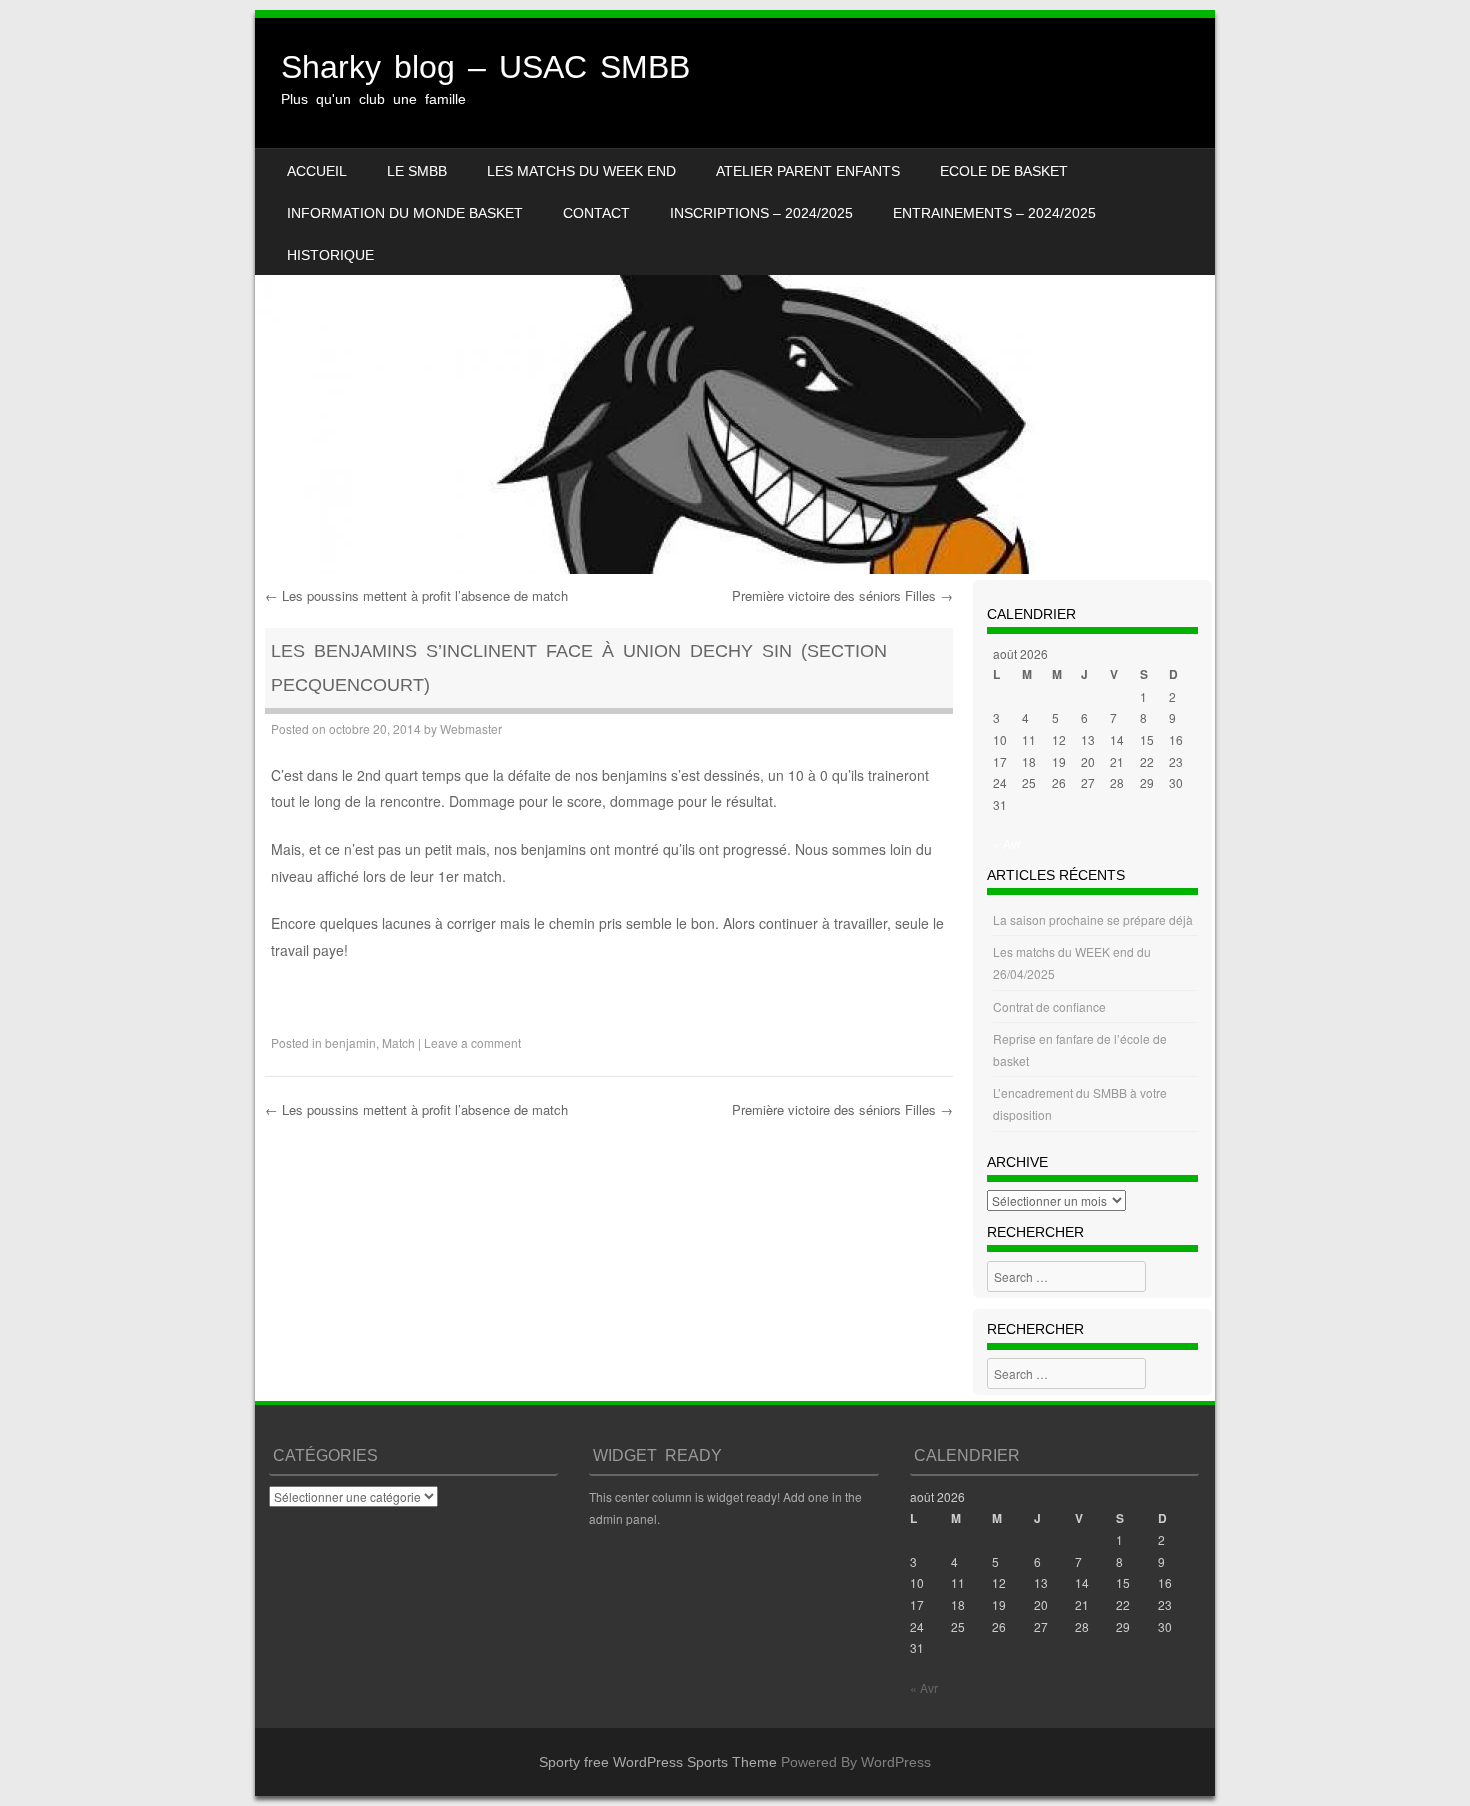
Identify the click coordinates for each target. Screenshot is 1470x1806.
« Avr (1007, 843)
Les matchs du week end (581, 171)
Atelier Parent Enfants (808, 171)
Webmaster (471, 728)
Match (398, 1042)
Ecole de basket (1004, 171)
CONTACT (596, 213)
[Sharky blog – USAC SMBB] (735, 296)
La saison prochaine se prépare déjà (1093, 919)
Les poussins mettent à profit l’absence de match (416, 595)
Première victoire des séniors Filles (842, 595)
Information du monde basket (405, 213)
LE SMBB (417, 171)
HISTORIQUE (330, 255)
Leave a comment (472, 1042)
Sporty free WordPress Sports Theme (658, 1762)
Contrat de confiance (1049, 1006)
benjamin (350, 1042)
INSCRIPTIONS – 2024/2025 (761, 213)
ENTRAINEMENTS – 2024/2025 (994, 213)
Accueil (317, 171)
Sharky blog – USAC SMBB (485, 67)
